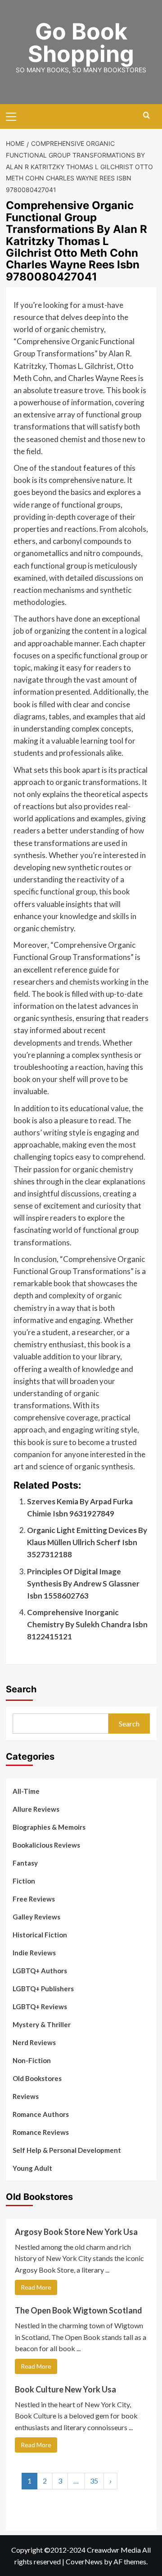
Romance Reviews (41, 2132)
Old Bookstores (37, 2078)
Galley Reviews (36, 1917)
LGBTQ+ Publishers (43, 1989)
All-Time (26, 1791)
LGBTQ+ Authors (40, 1971)
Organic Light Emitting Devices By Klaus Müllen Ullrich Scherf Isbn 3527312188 (87, 1542)
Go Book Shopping (81, 43)
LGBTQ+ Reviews (40, 2006)
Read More (36, 2287)
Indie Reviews (34, 1953)
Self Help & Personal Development (67, 2150)
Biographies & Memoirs (49, 1827)
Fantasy (25, 1863)
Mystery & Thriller (42, 2024)
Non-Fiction (32, 2060)
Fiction (24, 1881)
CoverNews (84, 2561)
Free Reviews (34, 1899)
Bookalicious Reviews (46, 1845)
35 (94, 2481)
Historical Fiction (40, 1935)
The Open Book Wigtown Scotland (79, 2310)
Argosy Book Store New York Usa (76, 2232)
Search (21, 1689)
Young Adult (32, 2168)
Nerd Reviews (34, 2042)
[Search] (146, 116)
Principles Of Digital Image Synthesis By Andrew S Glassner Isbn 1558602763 (83, 1584)
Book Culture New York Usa (65, 2389)
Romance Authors (41, 2114)
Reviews (26, 2096)
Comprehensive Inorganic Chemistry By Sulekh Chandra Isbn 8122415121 (87, 1624)
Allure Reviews (36, 1809)
